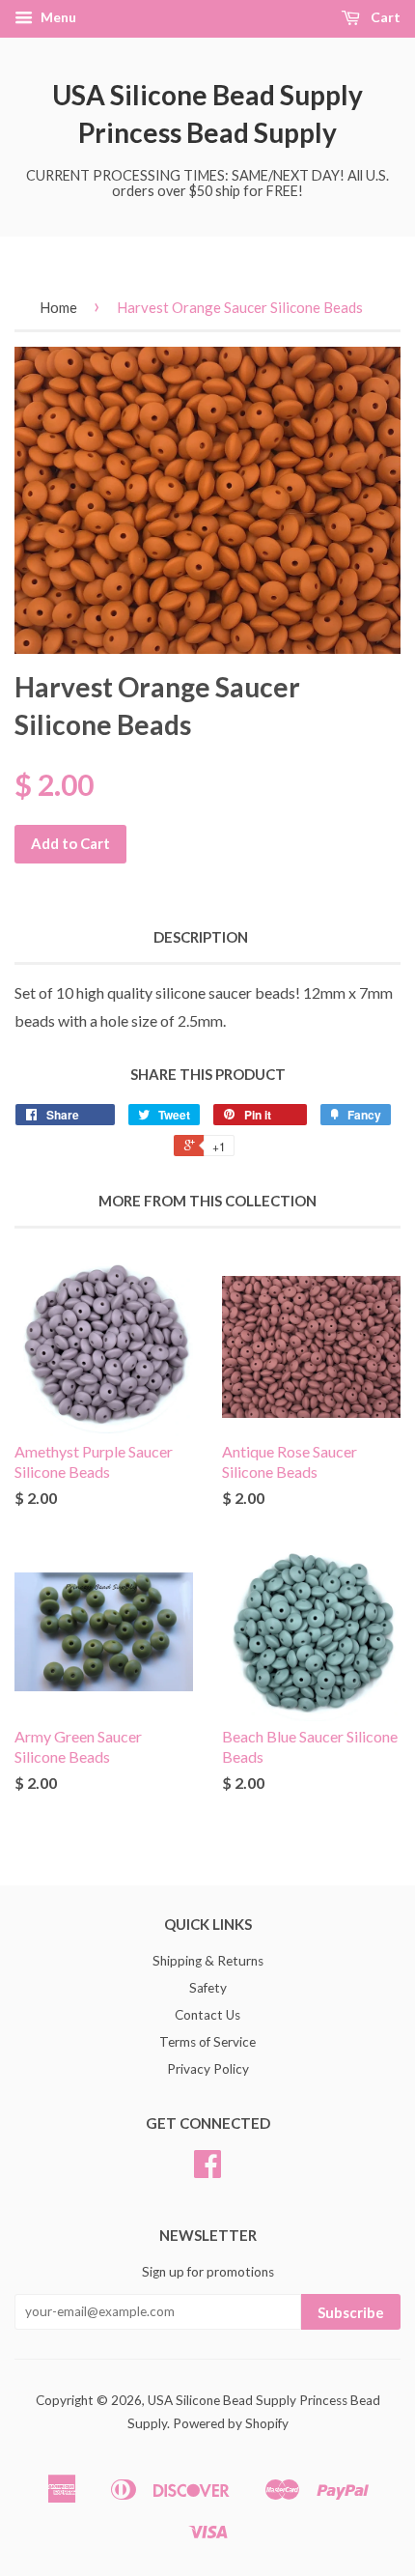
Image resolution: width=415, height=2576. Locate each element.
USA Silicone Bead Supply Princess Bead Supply (207, 113)
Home (58, 307)
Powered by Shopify (231, 2423)
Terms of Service (207, 2042)
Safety (208, 1988)
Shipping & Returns (208, 1961)
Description (201, 937)
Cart (384, 17)
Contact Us (207, 2015)
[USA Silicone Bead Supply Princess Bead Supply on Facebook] (207, 2170)
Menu (57, 17)
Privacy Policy (208, 2069)
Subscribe (351, 2312)
